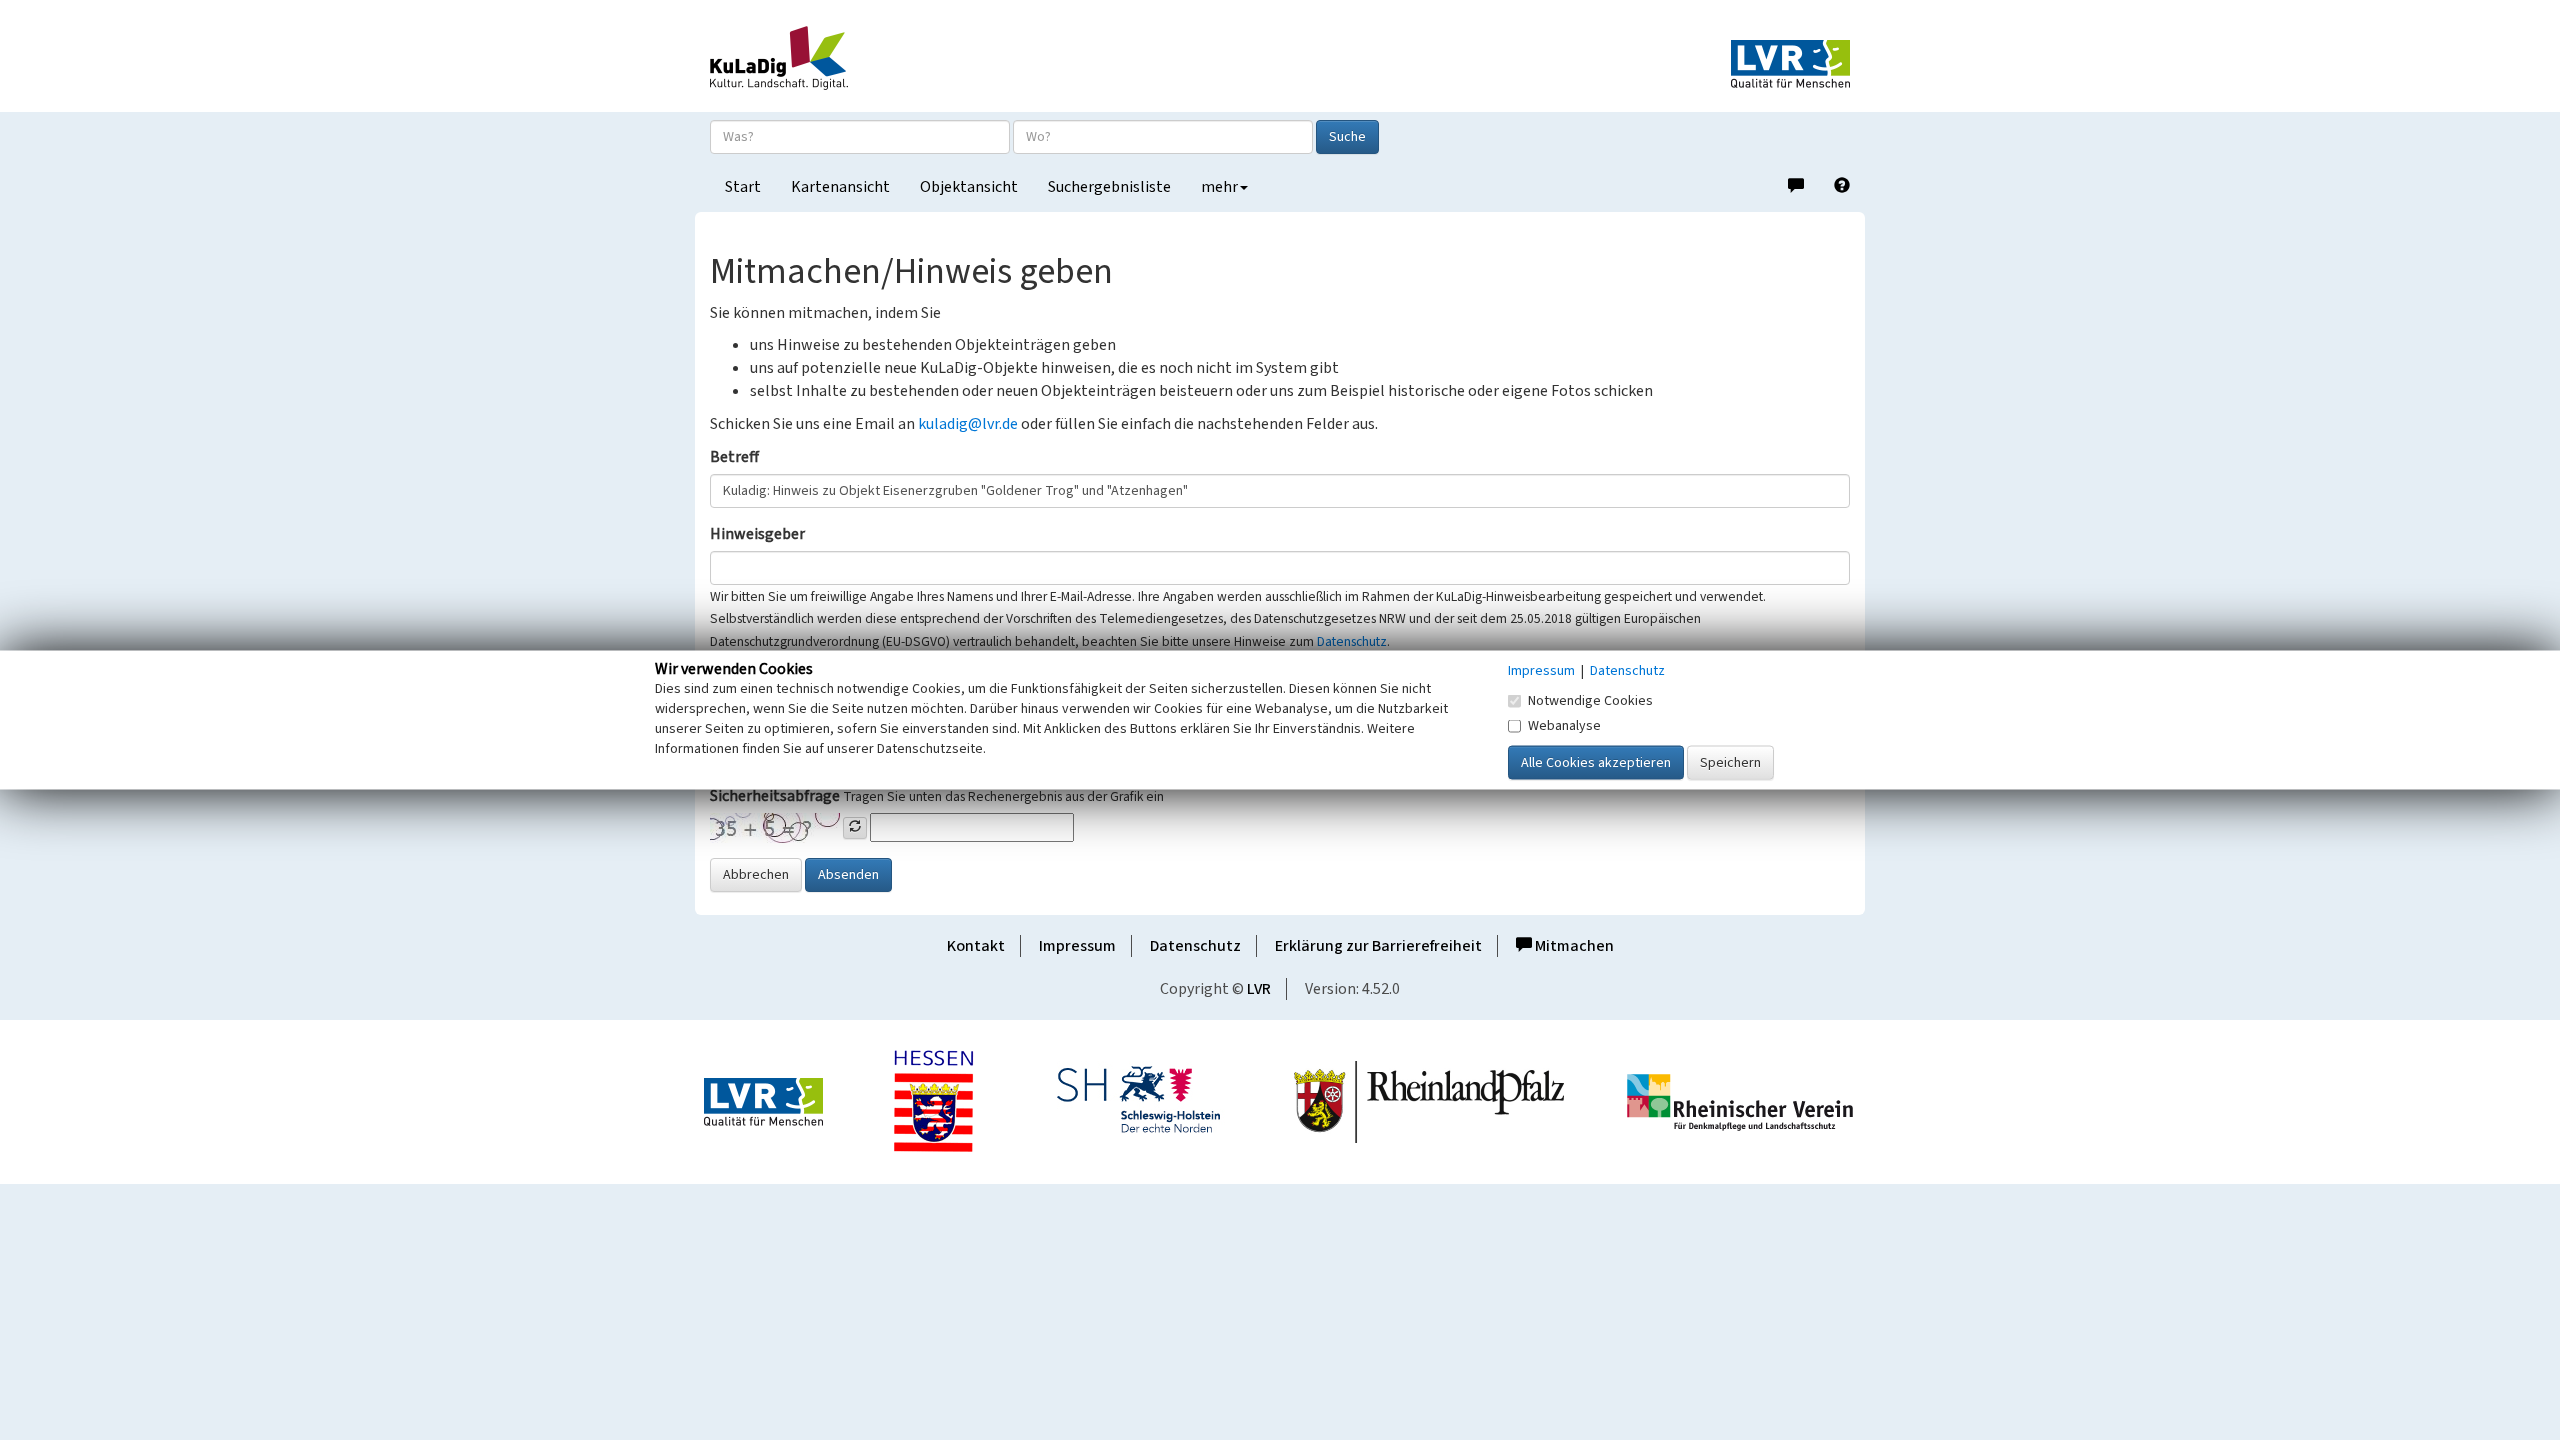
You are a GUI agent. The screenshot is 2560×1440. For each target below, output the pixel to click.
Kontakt (976, 946)
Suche (1347, 137)
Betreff (734, 457)
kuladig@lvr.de (968, 424)
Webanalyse (1564, 726)
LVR (1259, 989)
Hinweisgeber (757, 534)
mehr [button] (1219, 187)
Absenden (848, 875)
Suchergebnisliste (1109, 187)
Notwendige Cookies (1590, 701)
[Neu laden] (855, 828)
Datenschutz (1352, 641)
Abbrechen (756, 875)
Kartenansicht (840, 187)
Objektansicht (969, 187)
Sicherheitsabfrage (775, 796)
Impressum (1077, 946)
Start (743, 187)
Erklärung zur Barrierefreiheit (1378, 946)
